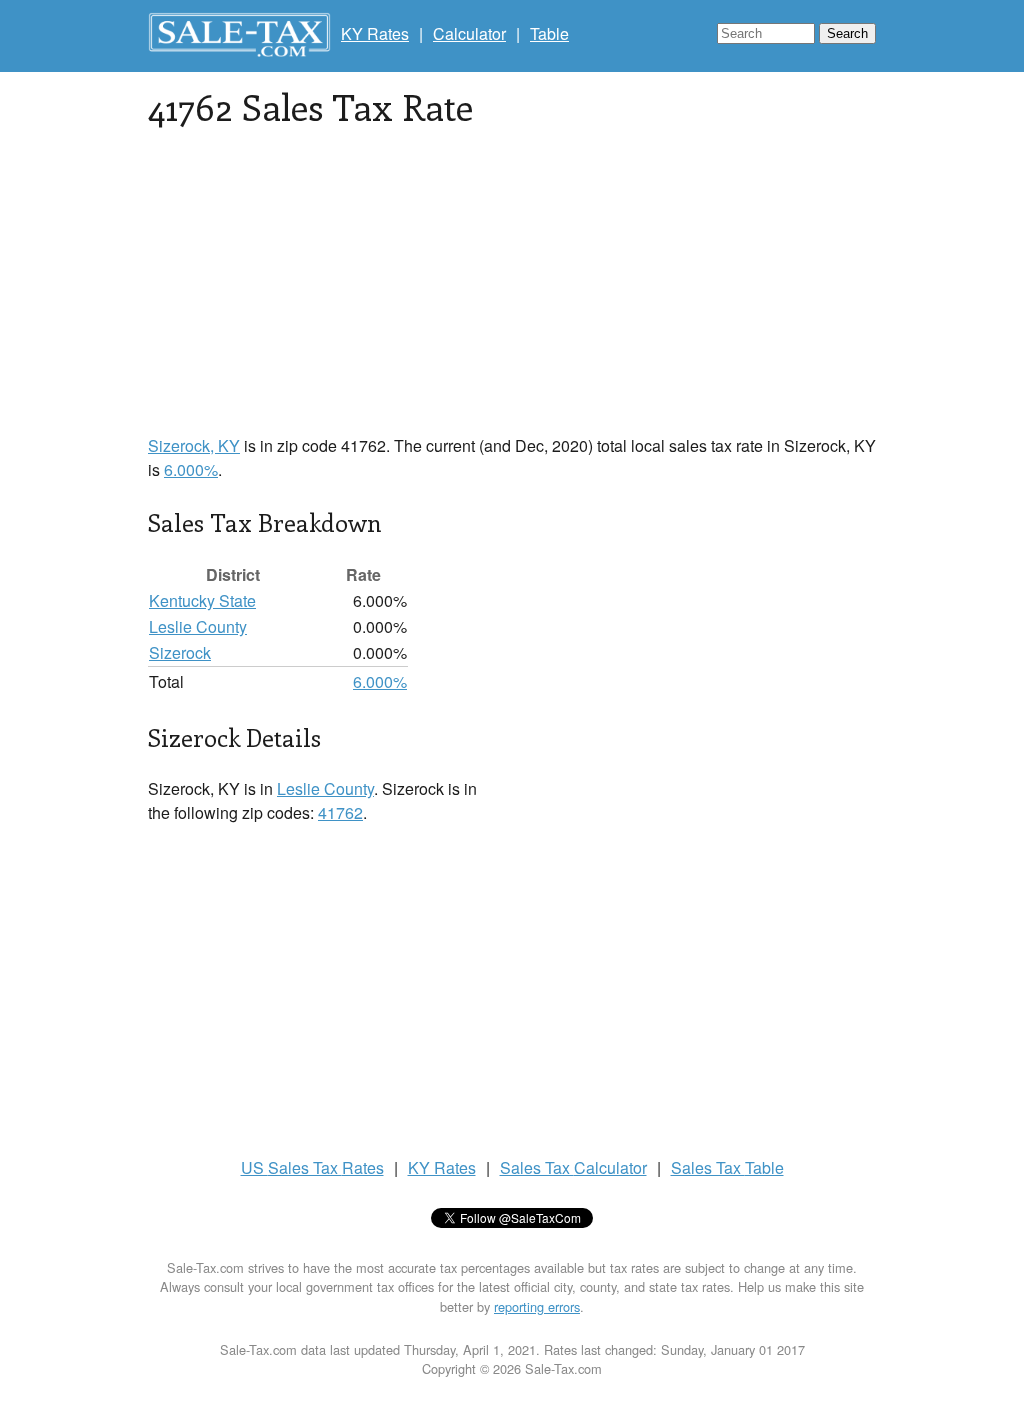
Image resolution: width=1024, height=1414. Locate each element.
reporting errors (537, 1306)
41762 (340, 812)
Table (549, 33)
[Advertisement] (512, 294)
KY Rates (375, 33)
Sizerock (180, 652)
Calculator (469, 33)
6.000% (191, 469)
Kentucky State (202, 600)
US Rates (312, 1167)
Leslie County (198, 626)
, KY (194, 445)
